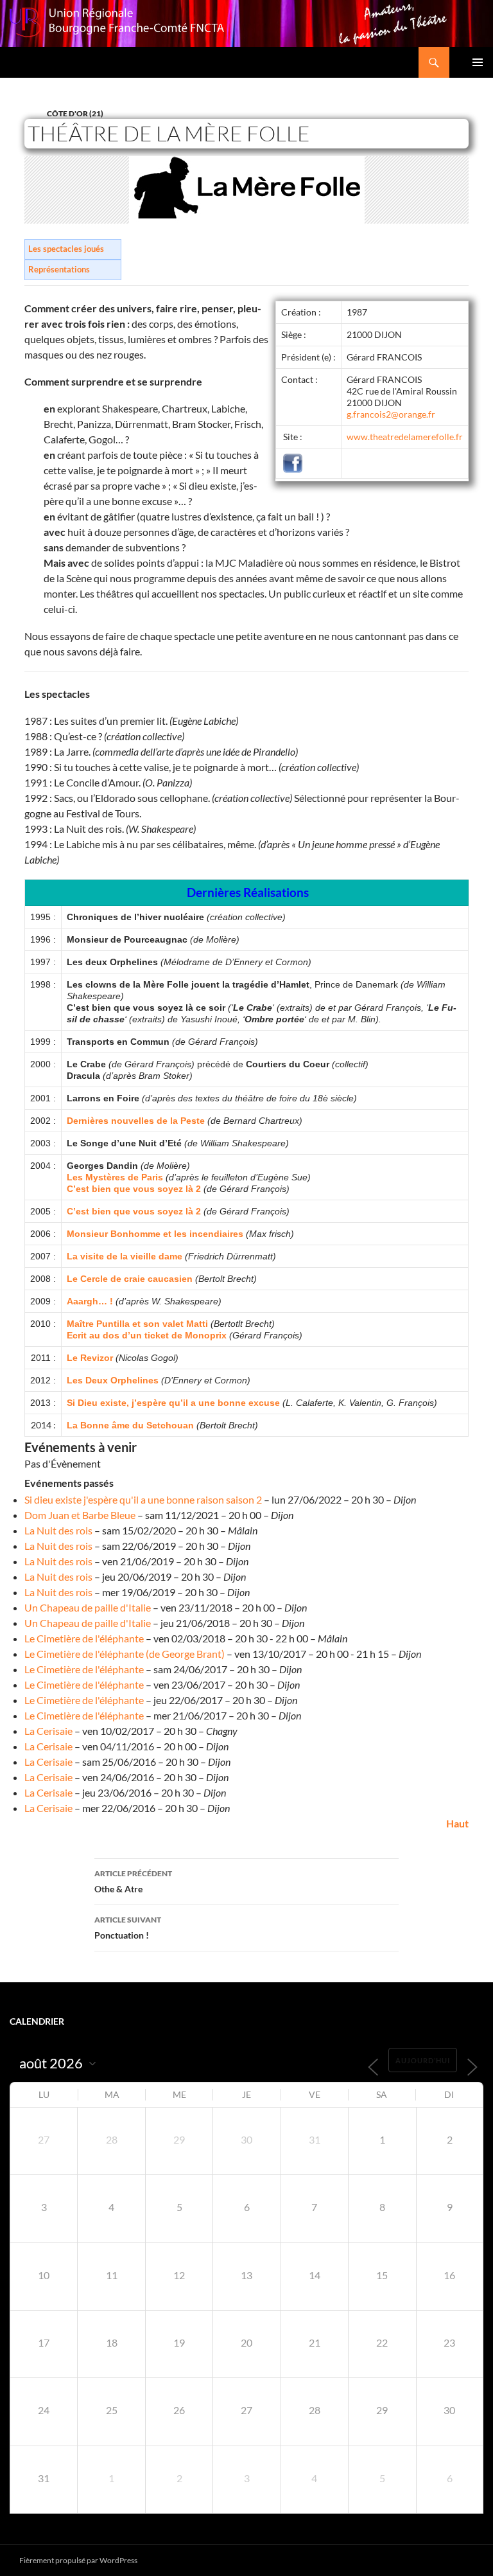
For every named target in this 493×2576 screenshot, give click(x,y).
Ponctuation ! (128, 1928)
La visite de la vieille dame (125, 1256)
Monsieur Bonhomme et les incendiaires (155, 1234)
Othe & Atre (133, 1881)
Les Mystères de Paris (115, 1177)
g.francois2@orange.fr (391, 414)
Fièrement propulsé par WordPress (78, 2560)
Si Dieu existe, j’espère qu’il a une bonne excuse (173, 1403)
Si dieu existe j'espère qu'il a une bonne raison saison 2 (143, 1499)
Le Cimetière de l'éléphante (84, 1638)
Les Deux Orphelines (114, 1380)
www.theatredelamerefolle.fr (405, 437)
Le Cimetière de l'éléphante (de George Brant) (125, 1654)
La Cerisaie (48, 1731)
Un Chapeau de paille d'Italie (88, 1607)
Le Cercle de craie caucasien (130, 1279)
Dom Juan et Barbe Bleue (80, 1515)
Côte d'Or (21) (75, 113)
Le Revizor (90, 1358)
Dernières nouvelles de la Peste (136, 1121)
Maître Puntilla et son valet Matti (137, 1324)
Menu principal (478, 62)
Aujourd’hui (423, 2060)
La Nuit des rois (58, 1530)
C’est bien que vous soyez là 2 (134, 1189)
